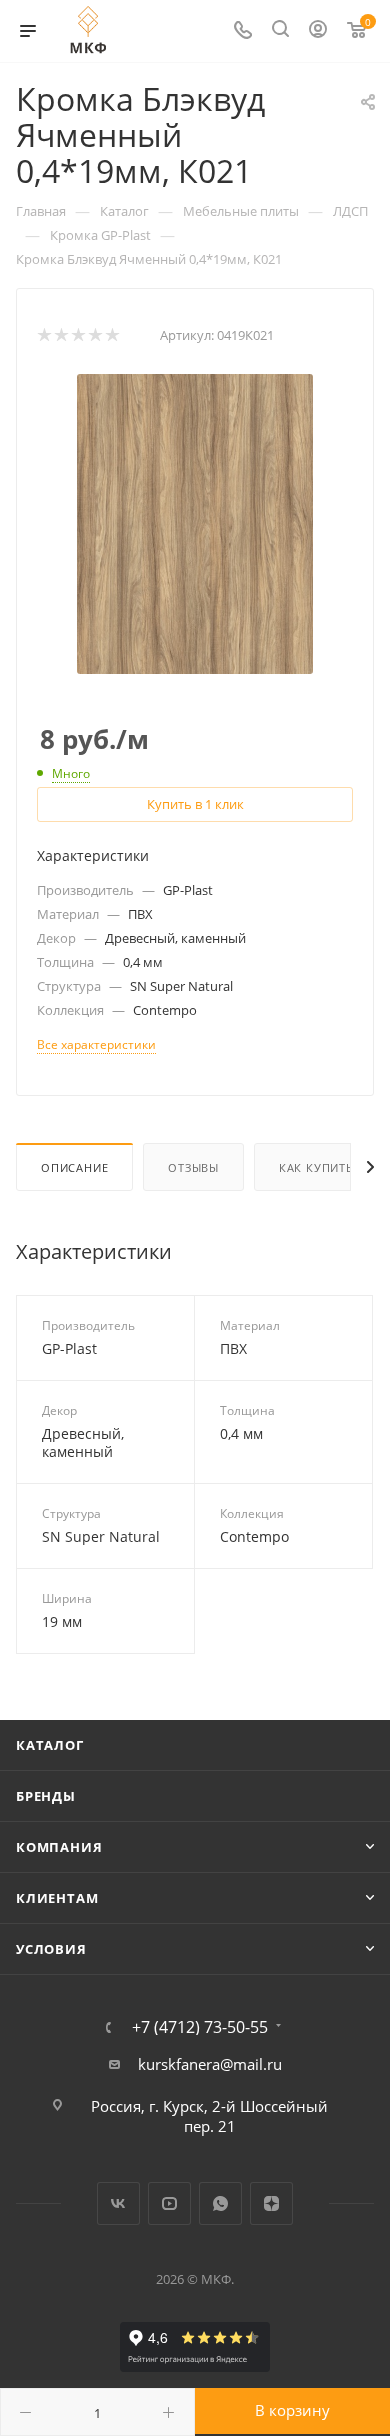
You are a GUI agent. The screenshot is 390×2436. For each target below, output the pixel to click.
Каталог (50, 1745)
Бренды (46, 1796)
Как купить (316, 1167)
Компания (59, 1847)
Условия (51, 1949)
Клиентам (57, 1898)
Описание (74, 1167)
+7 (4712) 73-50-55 (200, 2027)
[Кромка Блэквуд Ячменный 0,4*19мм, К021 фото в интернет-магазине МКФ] (195, 522)
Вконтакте (118, 2203)
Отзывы (193, 1167)
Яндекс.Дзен (271, 2203)
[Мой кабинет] (318, 31)
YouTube (169, 2203)
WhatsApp (220, 2203)
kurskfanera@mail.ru (210, 2064)
